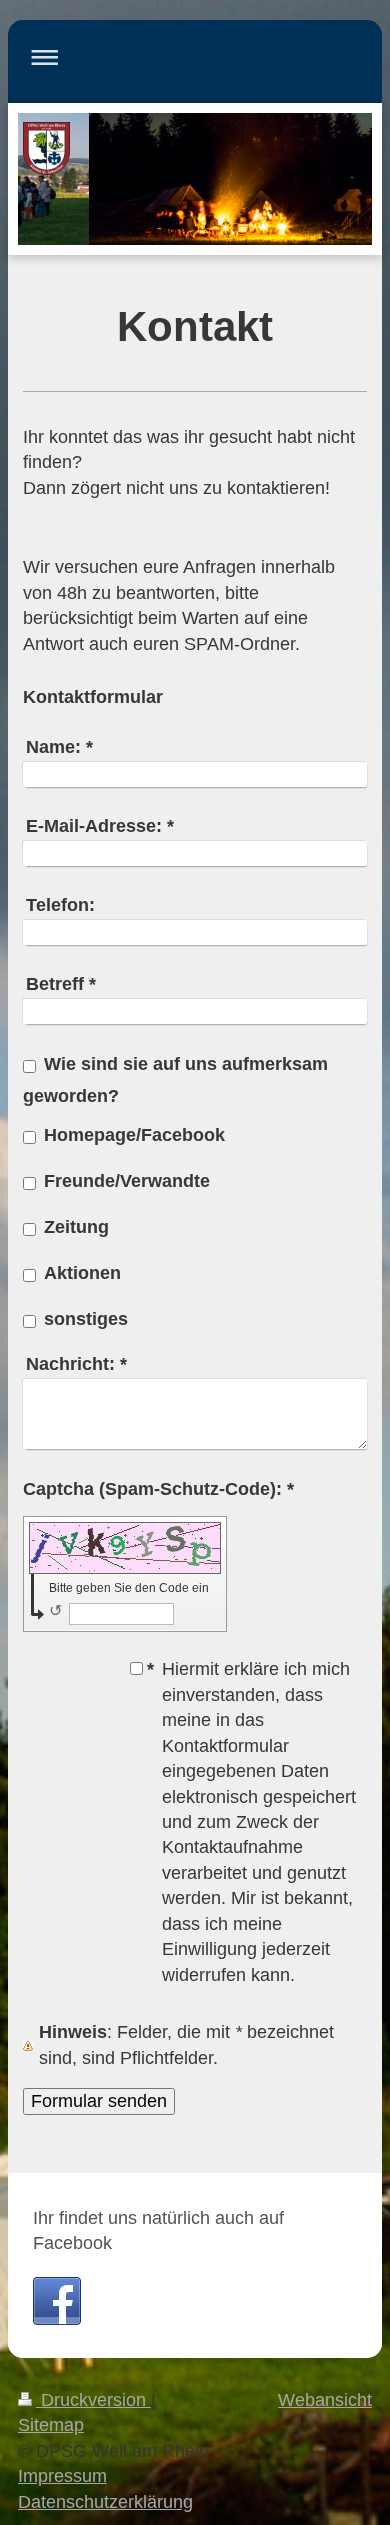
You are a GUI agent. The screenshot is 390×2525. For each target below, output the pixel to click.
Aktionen (82, 1273)
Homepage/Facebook (134, 1135)
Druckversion (93, 2400)
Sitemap (51, 2425)
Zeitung (76, 1227)
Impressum (62, 2476)
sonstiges (86, 1319)
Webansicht (325, 2400)
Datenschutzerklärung (105, 2502)
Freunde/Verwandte (127, 1181)
